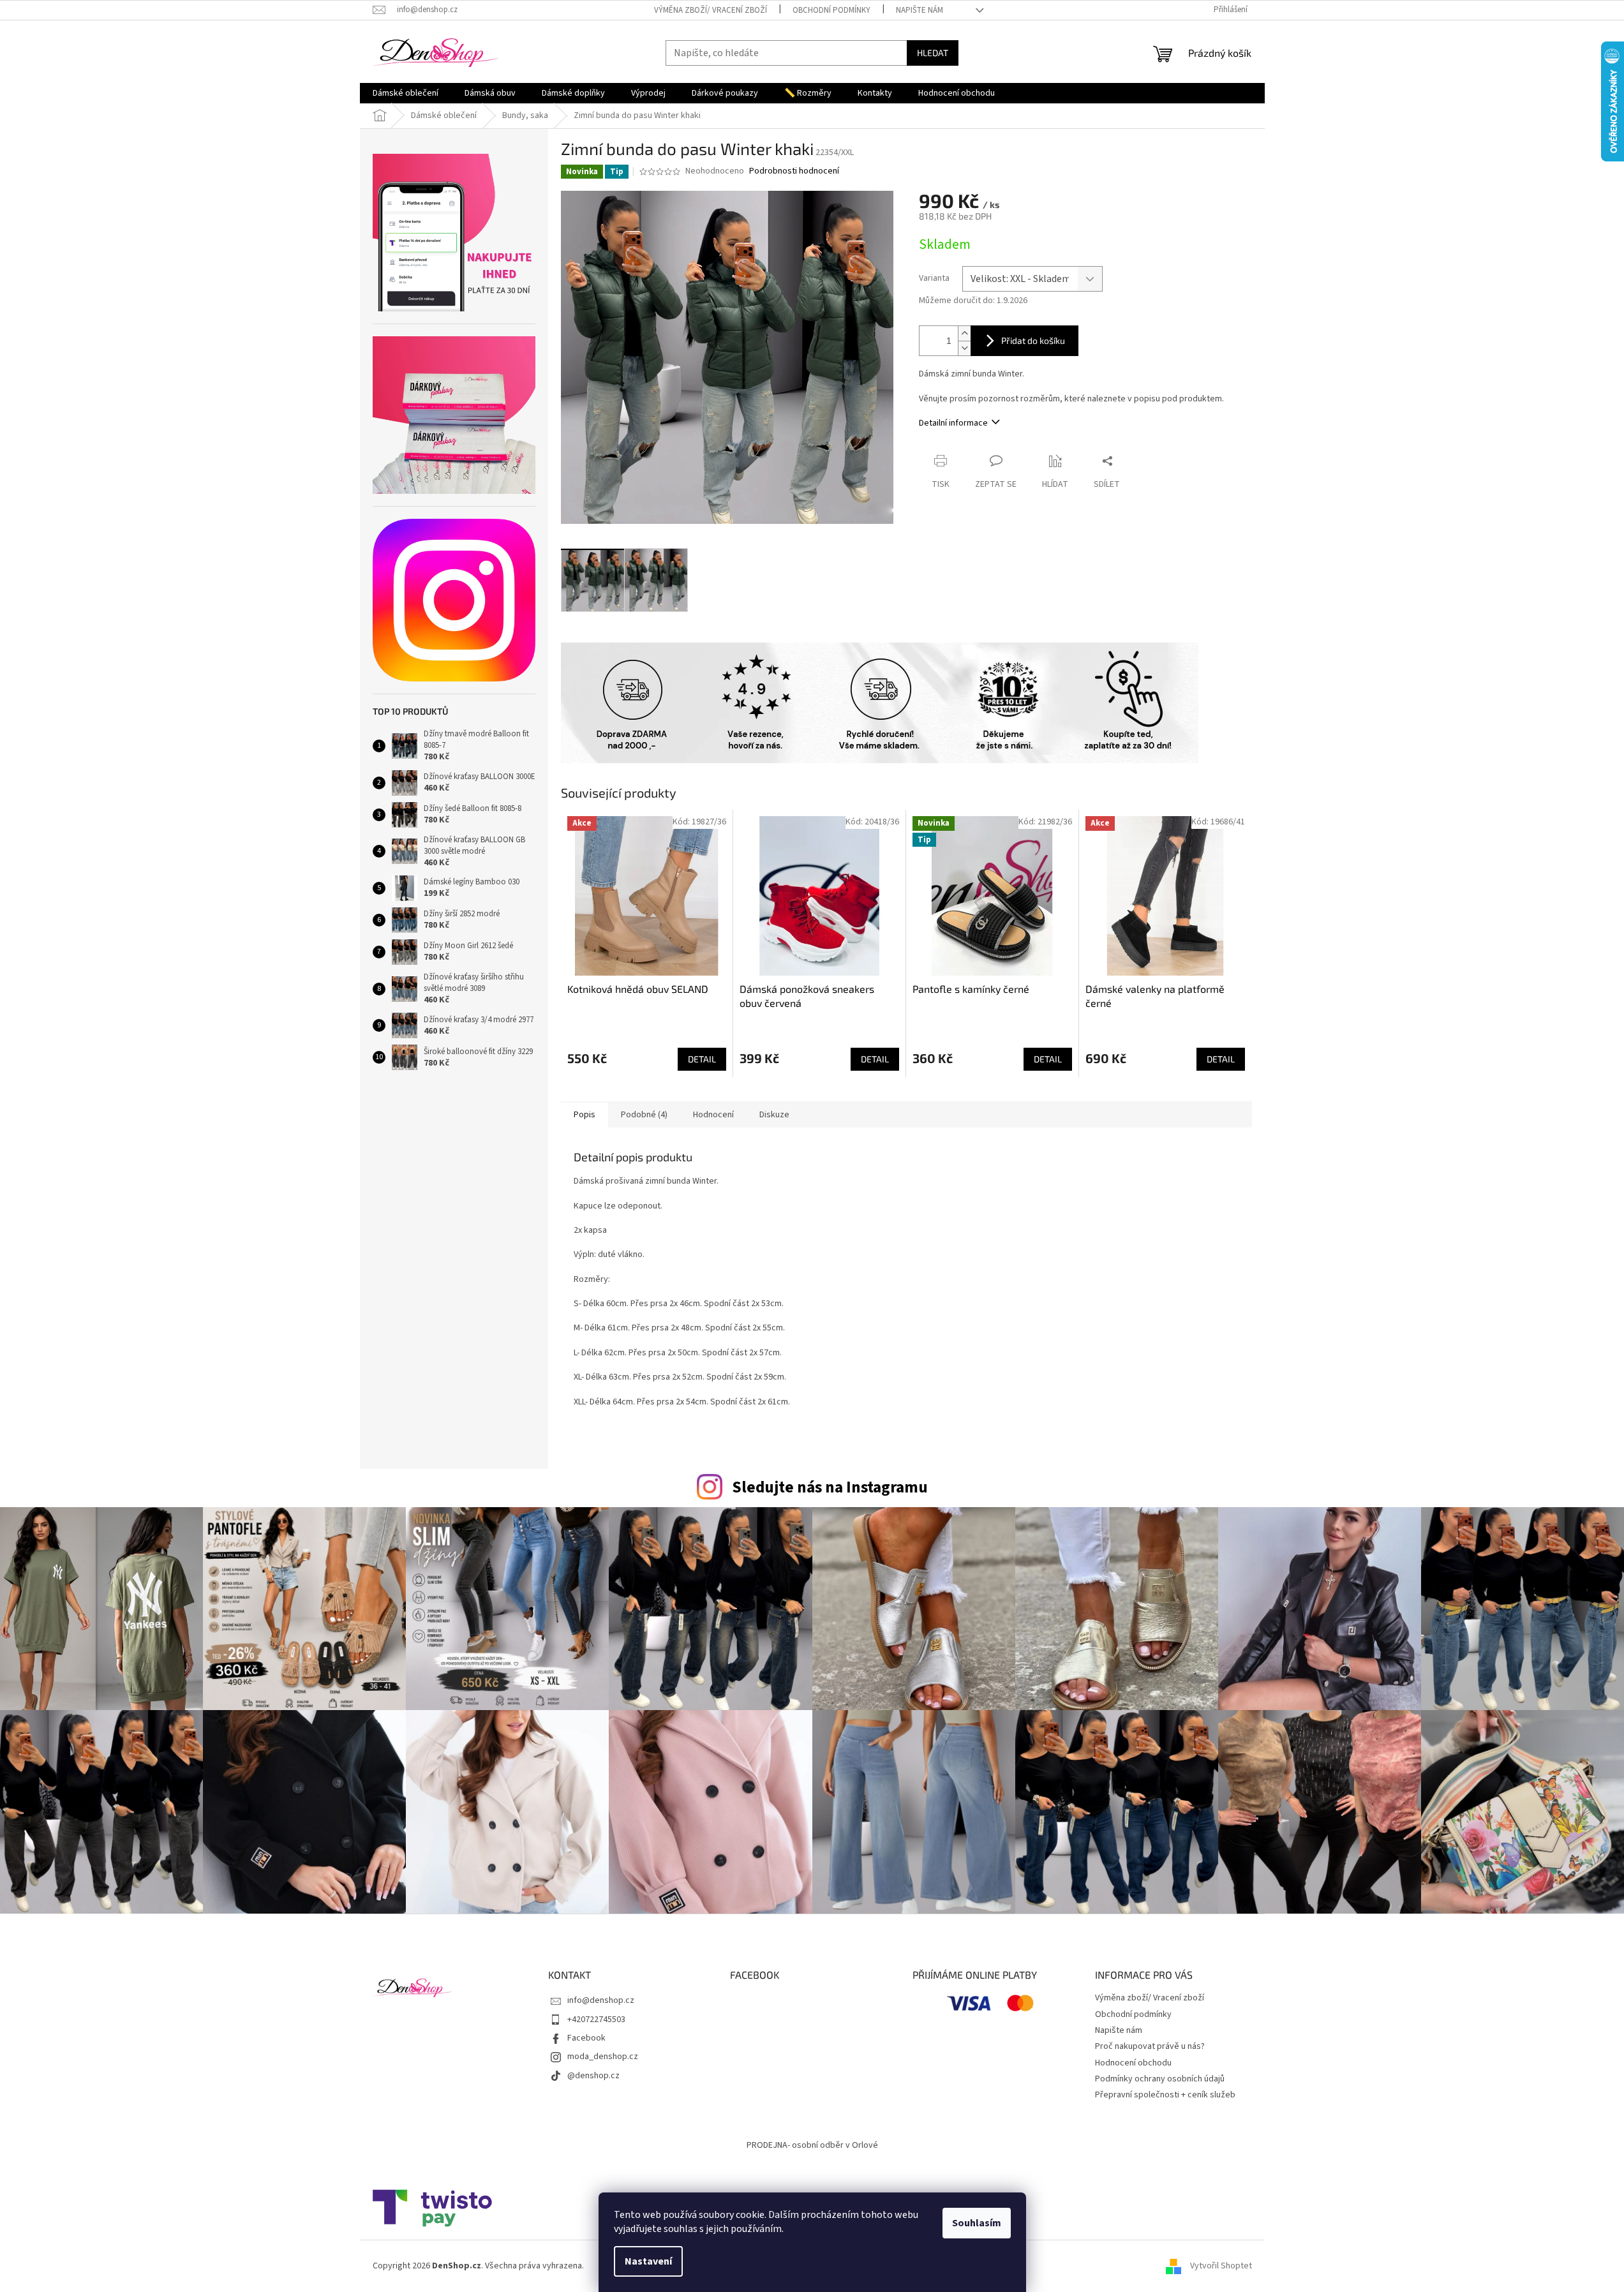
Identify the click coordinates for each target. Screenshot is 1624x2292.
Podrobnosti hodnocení (794, 171)
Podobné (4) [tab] (644, 1115)
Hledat (933, 53)
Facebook (586, 2038)
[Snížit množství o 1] (964, 348)
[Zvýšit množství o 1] (964, 333)
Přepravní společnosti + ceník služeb (1165, 2095)
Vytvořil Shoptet (1221, 2266)
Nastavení (648, 2261)
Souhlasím (977, 2223)
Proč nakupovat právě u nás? (1150, 2046)
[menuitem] (406, 93)
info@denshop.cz (601, 2000)
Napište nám (920, 10)
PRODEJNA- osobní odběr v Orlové (812, 2145)
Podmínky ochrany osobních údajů (1160, 2079)
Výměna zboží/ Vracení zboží (711, 10)
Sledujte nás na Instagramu (830, 1487)
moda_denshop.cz (603, 2057)
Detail (702, 1059)
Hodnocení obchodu (1133, 2063)
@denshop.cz (593, 2076)
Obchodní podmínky (831, 10)
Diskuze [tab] (774, 1115)
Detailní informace (953, 423)
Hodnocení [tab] (713, 1115)
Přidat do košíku (1033, 340)
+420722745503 (596, 2020)
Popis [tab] (585, 1115)
